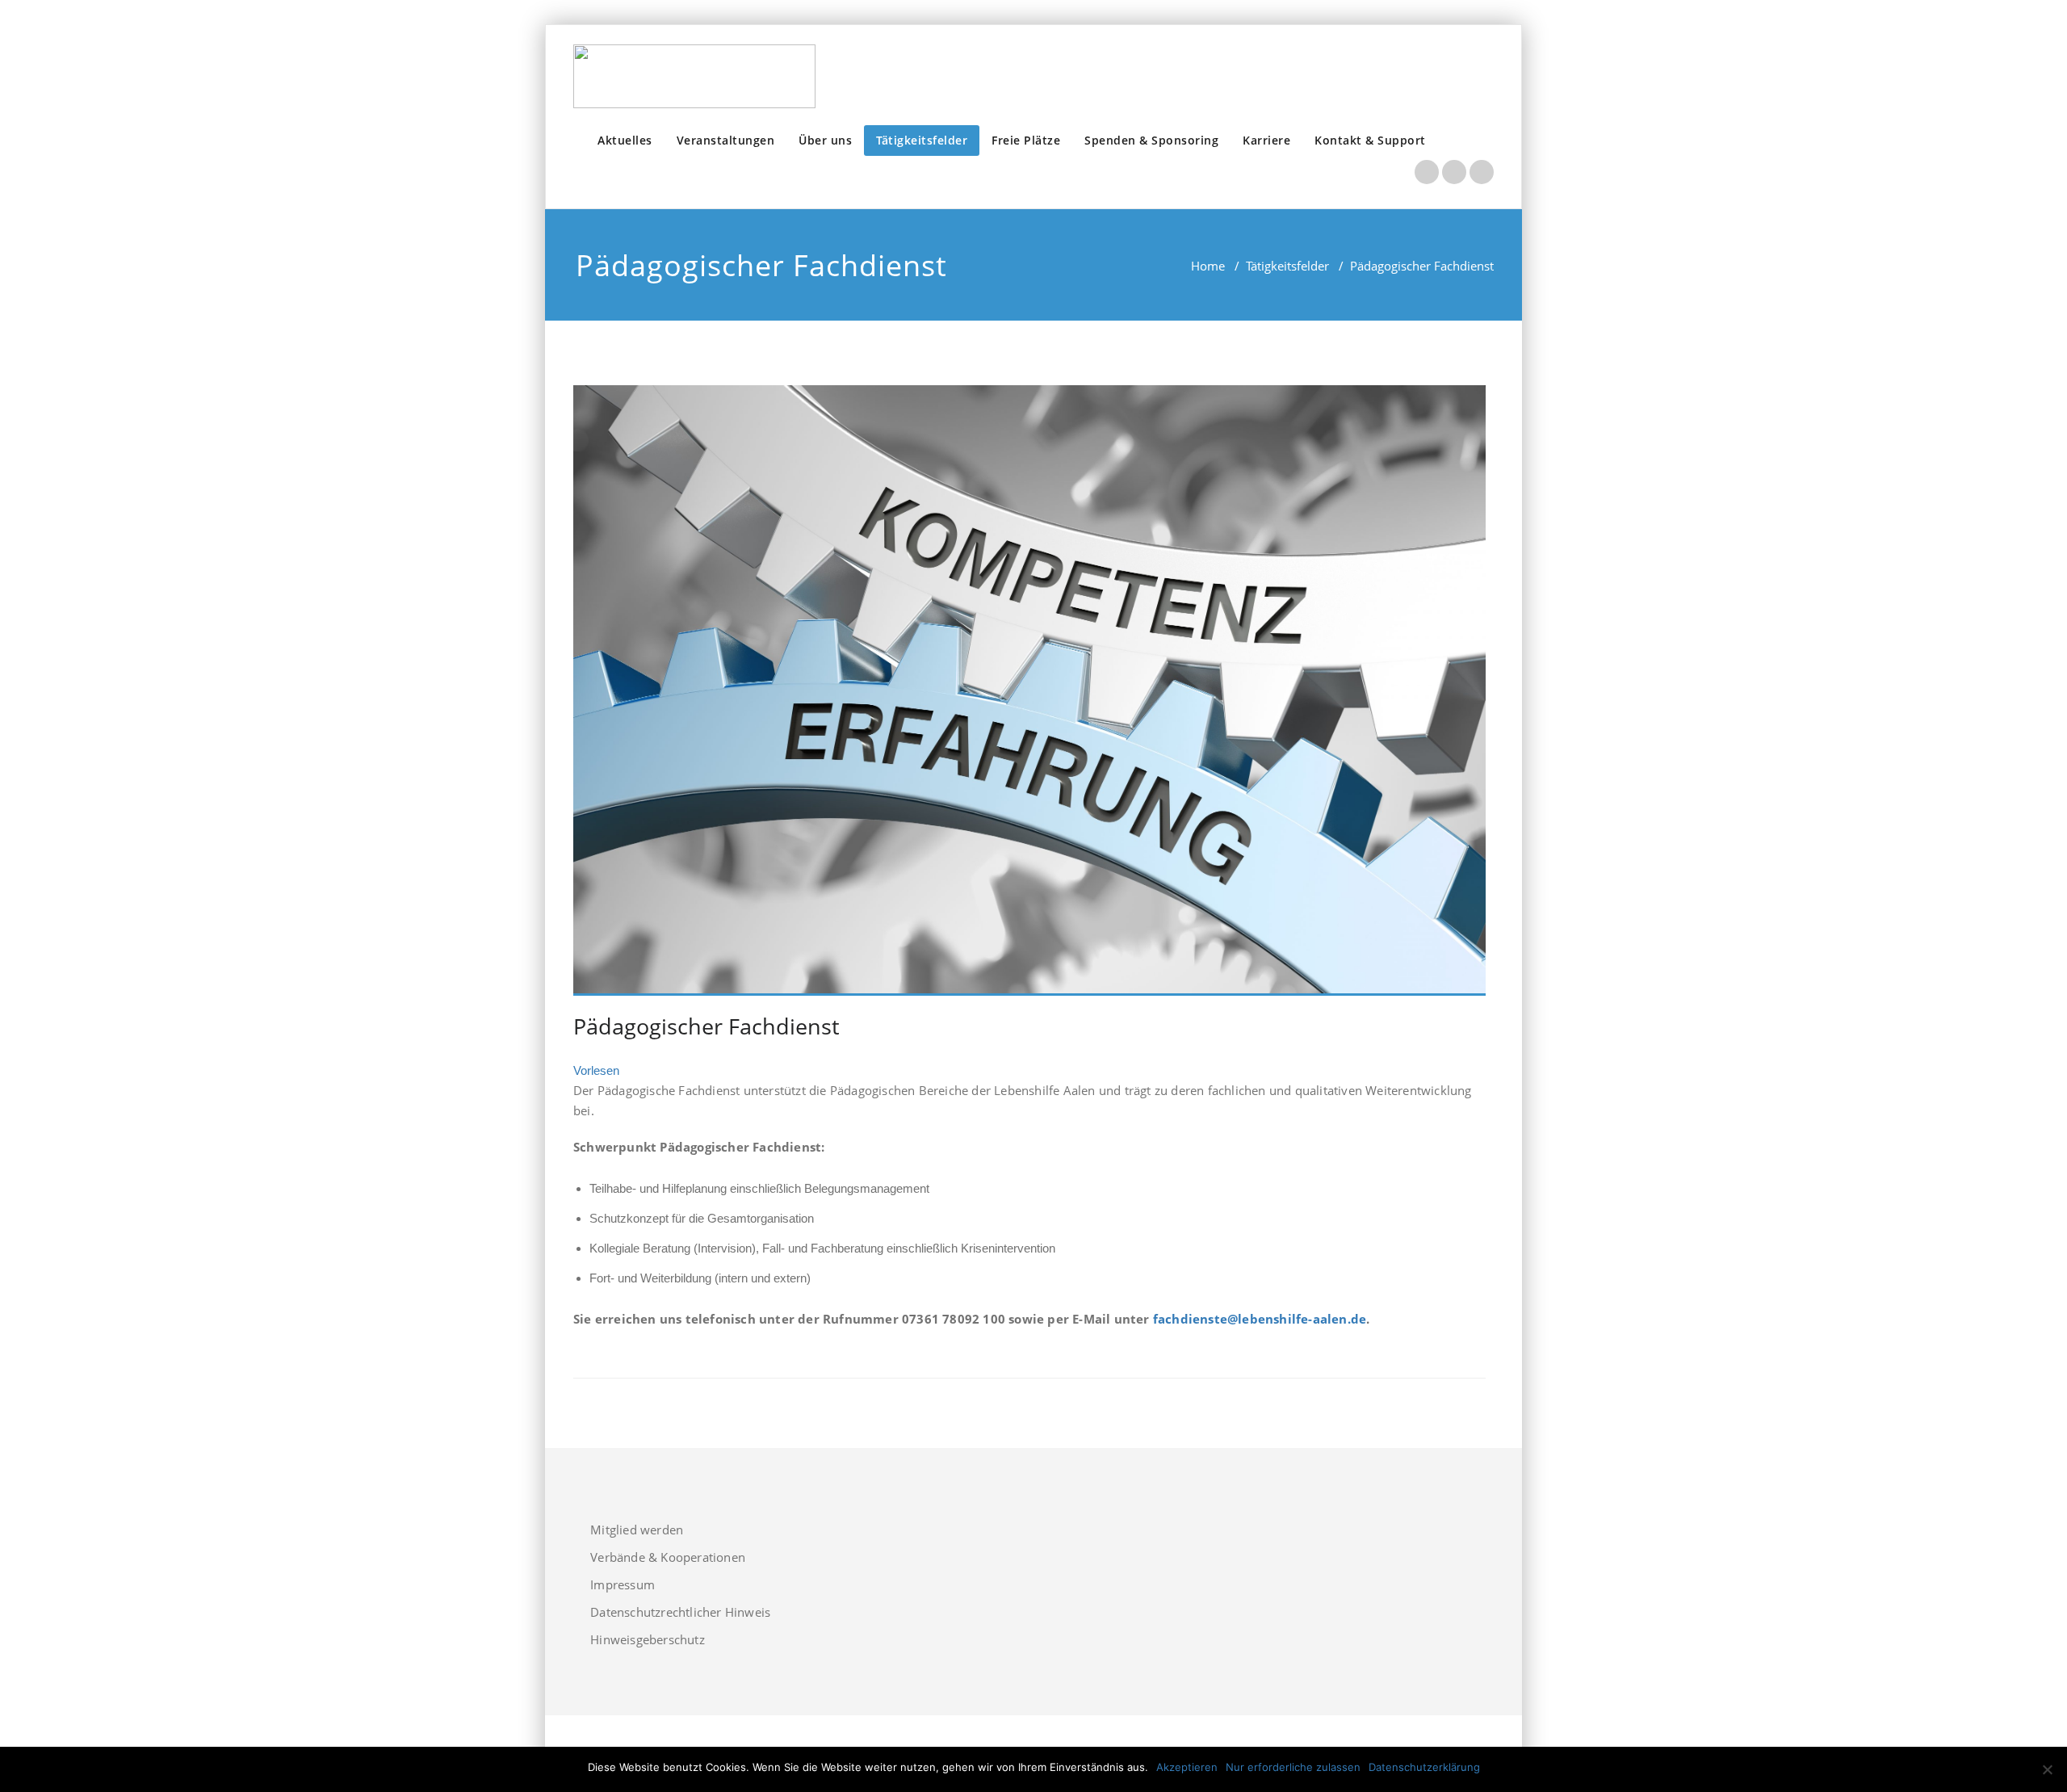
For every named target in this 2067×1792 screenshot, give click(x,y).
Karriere (1266, 140)
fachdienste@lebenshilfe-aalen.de (1260, 1319)
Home (1208, 266)
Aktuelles (625, 140)
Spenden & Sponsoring (1151, 140)
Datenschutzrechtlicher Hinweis (680, 1612)
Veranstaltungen (726, 140)
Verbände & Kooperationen (668, 1557)
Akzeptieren (1187, 1767)
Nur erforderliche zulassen (1293, 1767)
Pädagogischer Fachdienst (706, 1026)
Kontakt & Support (1370, 140)
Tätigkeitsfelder (922, 140)
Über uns (825, 140)
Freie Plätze (1026, 140)
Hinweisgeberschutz (648, 1639)
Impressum (623, 1584)
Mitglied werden (637, 1530)
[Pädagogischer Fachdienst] (1029, 690)
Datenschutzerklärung (1424, 1767)
